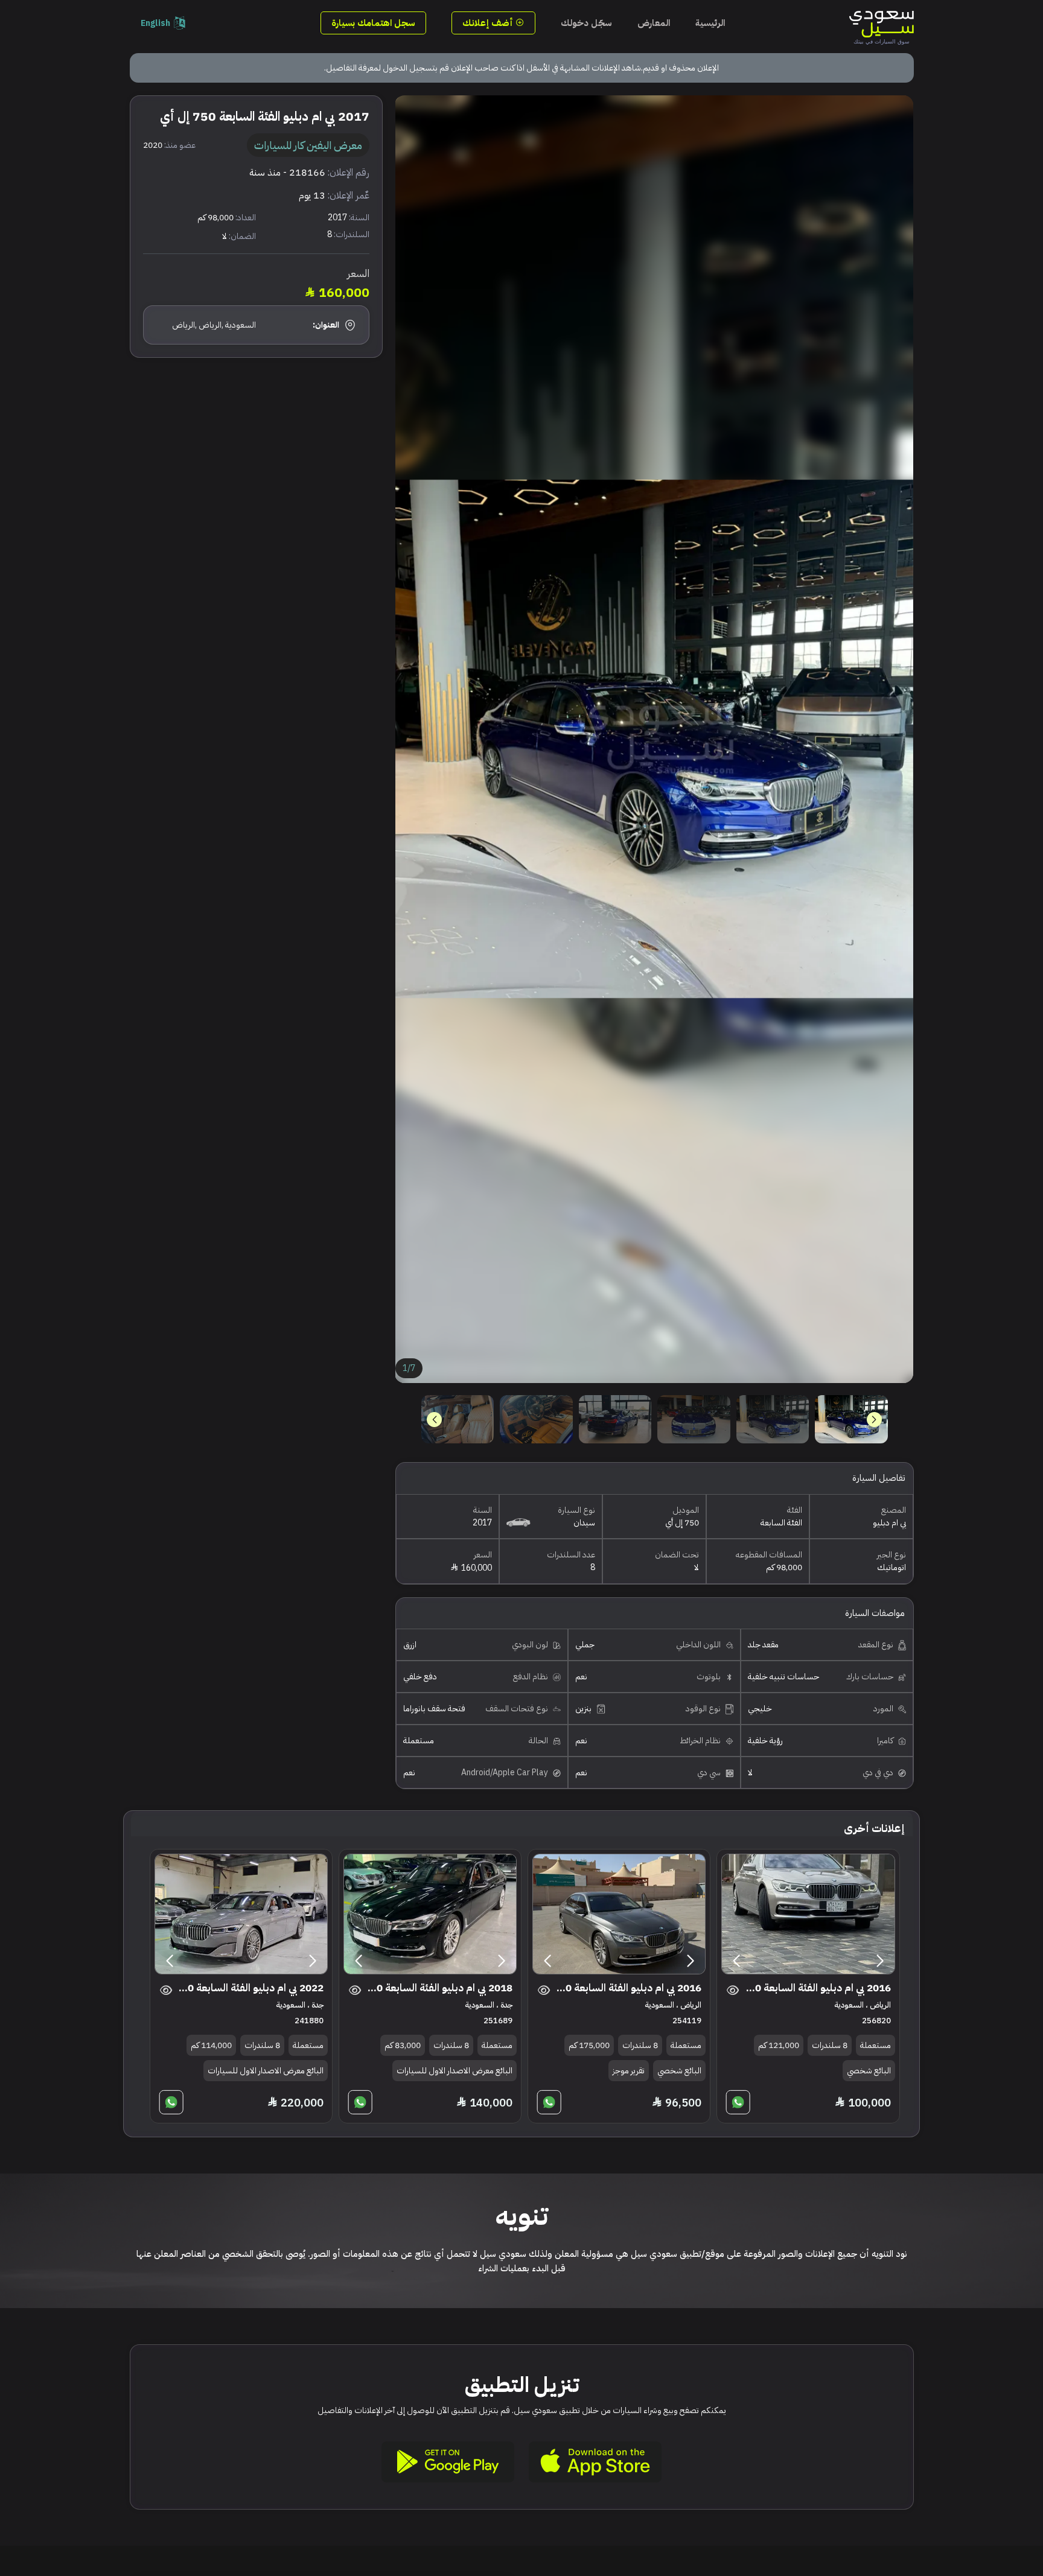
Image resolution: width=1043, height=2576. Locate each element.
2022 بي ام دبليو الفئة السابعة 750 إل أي (249, 1988)
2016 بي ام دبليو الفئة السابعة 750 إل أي (817, 1988)
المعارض (654, 23)
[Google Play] (448, 2462)
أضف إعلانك (489, 23)
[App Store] (595, 2462)
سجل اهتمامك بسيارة (373, 23)
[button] (434, 1420)
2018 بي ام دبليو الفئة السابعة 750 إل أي (438, 1988)
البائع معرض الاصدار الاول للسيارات (455, 2071)
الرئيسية (710, 23)
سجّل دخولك (586, 23)
